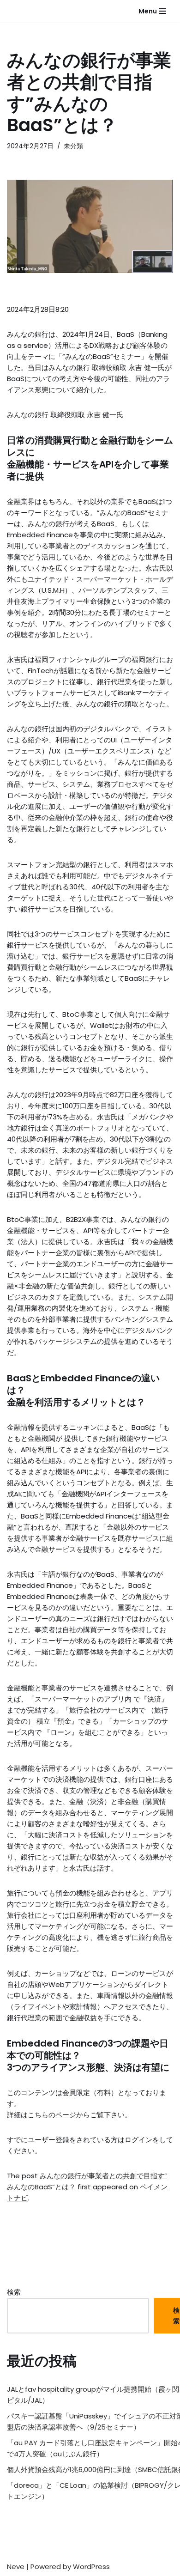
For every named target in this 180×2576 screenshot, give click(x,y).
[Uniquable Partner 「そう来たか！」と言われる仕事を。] (30, 11)
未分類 (73, 146)
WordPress (91, 2567)
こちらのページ (52, 2115)
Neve (16, 2567)
